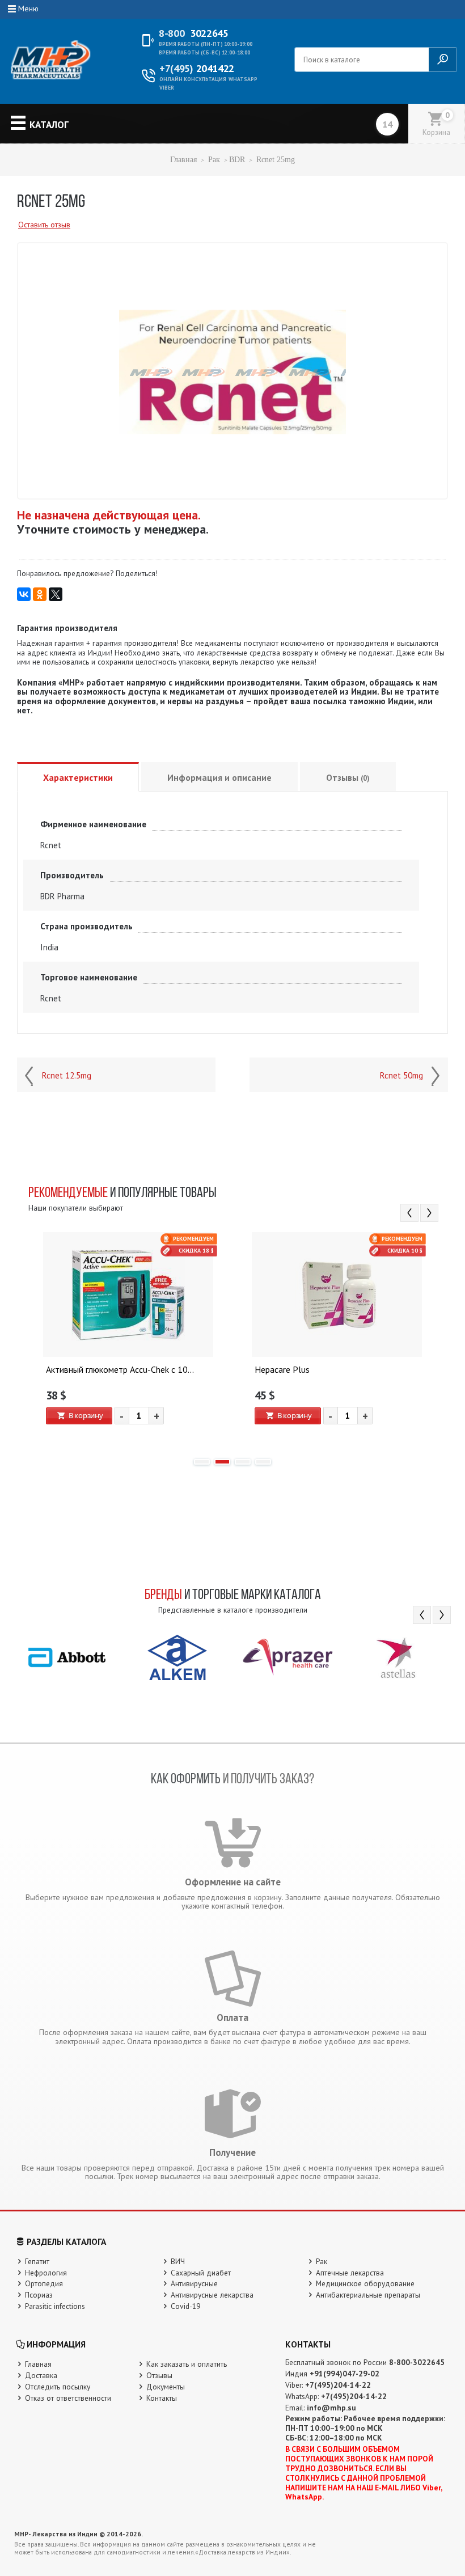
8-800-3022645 (417, 2362)
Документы (166, 2387)
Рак (214, 160)
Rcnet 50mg (401, 1076)
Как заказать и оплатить (187, 2364)
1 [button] (202, 1462)
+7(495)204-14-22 (338, 2385)
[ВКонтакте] (24, 594)
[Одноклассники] (40, 594)
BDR (237, 160)
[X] (56, 594)
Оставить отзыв (44, 225)
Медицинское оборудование (365, 2283)
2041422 (197, 69)
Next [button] (429, 1213)
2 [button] (222, 1462)
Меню (28, 9)
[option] (128, 1340)
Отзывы (348, 777)
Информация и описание (219, 777)
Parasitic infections (55, 2306)
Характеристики (78, 777)
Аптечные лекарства (350, 2273)
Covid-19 (185, 2306)
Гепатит (37, 2261)
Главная (183, 160)
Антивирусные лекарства (212, 2295)
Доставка (41, 2375)
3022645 (193, 33)
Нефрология (46, 2273)
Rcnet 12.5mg (67, 1076)
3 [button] (243, 1462)
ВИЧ (178, 2261)
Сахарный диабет (201, 2273)
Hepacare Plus (282, 1370)
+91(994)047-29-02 (344, 2374)
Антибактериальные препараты (368, 2295)
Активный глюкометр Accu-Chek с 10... (120, 1370)
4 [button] (263, 1462)
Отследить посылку (58, 2387)
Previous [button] (409, 1213)
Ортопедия (44, 2283)
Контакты (162, 2398)
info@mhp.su (331, 2408)
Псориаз (39, 2295)
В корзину (86, 1415)
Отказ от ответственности (68, 2398)
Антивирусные (194, 2283)
